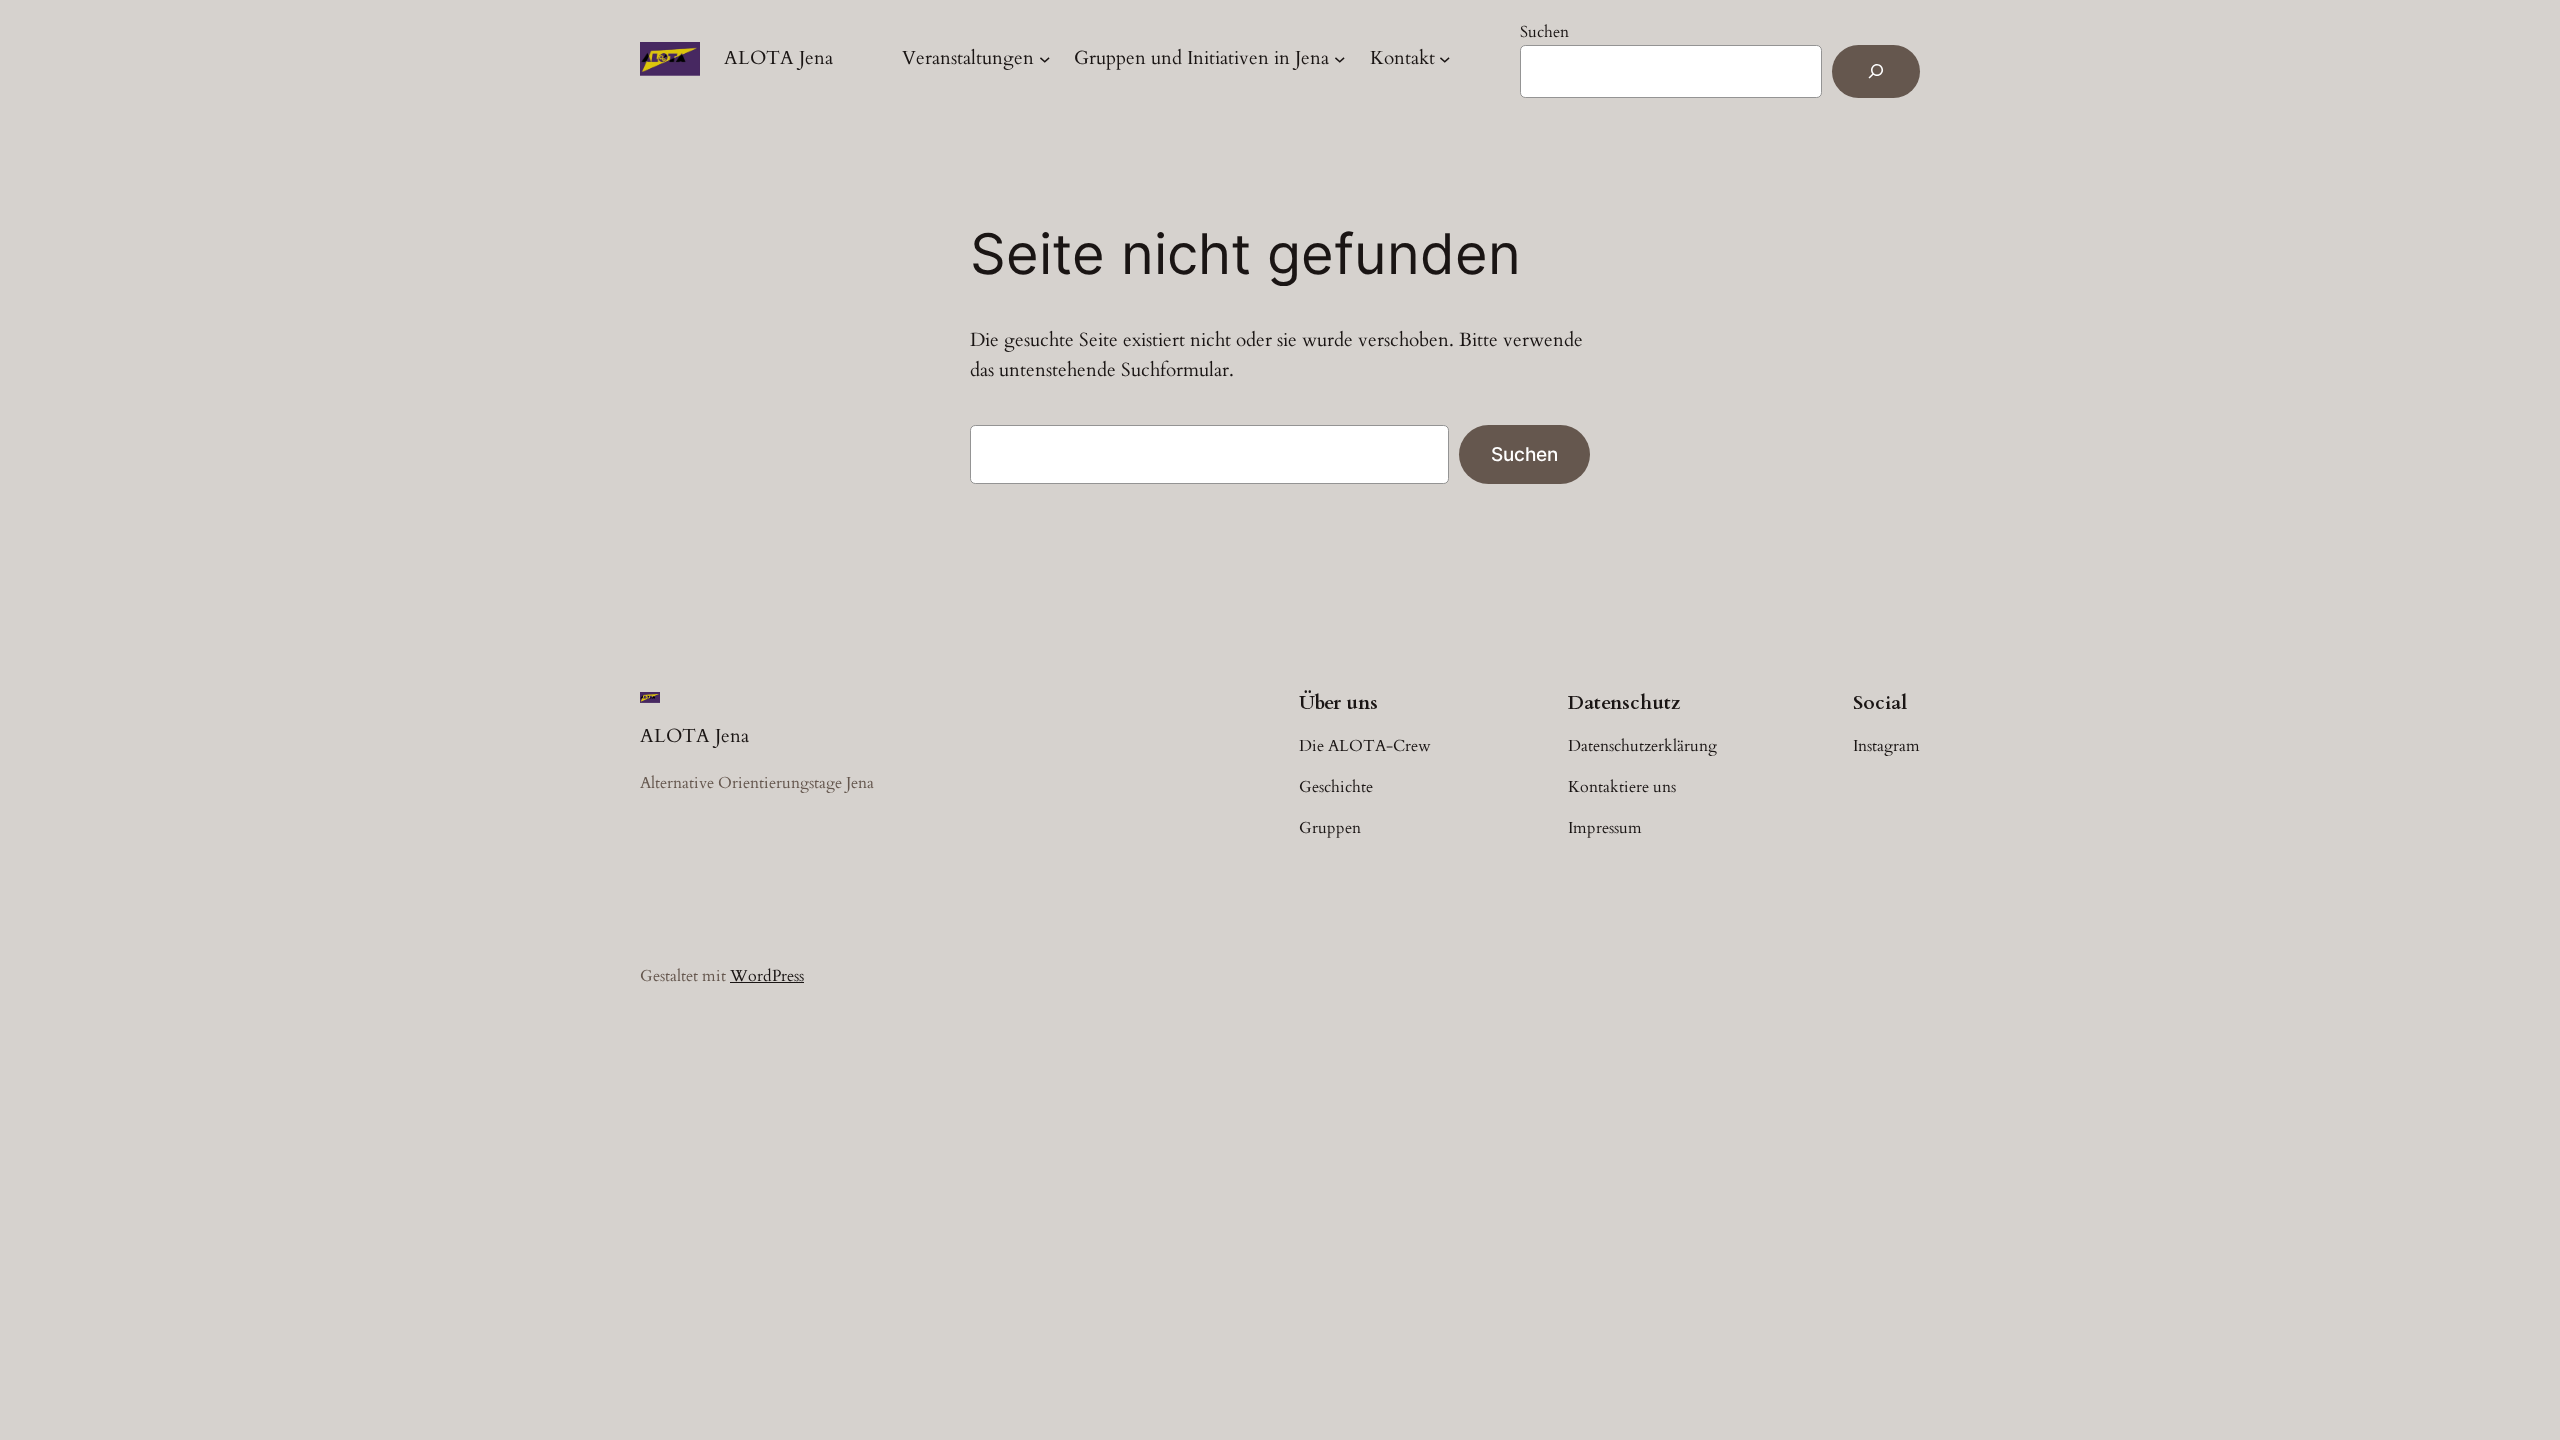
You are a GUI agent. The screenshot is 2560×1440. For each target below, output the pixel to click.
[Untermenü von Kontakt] (1445, 59)
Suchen (1544, 32)
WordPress (767, 976)
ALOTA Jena (778, 58)
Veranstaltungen (968, 58)
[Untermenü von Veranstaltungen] (1045, 59)
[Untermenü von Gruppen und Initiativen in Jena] (1340, 59)
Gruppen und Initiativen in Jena (1201, 58)
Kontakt (1402, 58)
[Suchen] (1876, 71)
